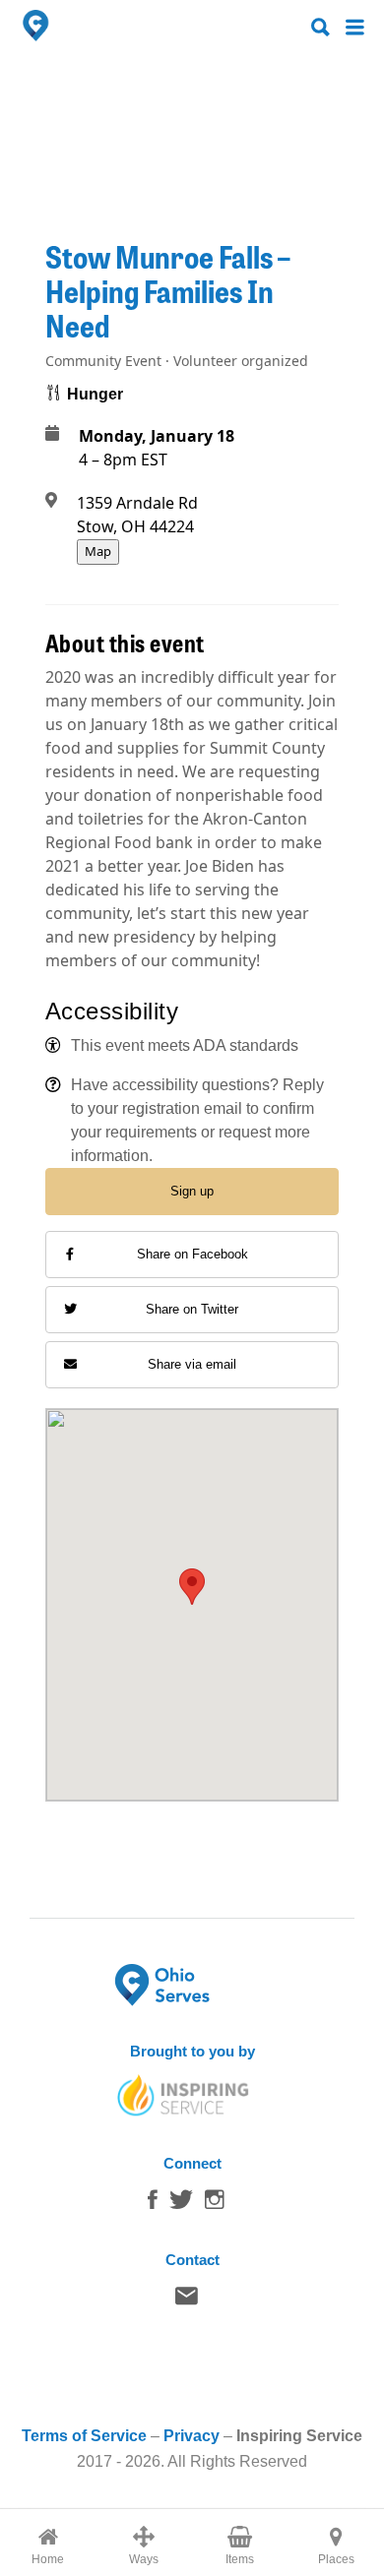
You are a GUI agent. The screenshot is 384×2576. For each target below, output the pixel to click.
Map (98, 551)
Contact (187, 2300)
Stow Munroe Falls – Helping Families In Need (168, 290)
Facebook (153, 2204)
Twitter (181, 2204)
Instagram (215, 2204)
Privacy (192, 2436)
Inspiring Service (299, 2436)
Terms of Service (84, 2436)
